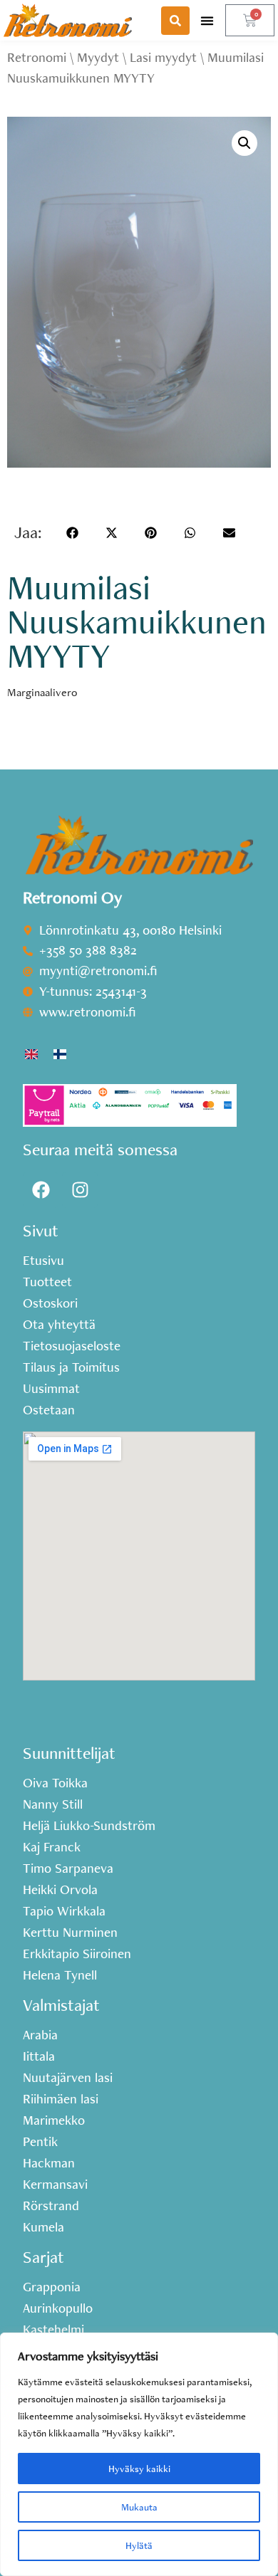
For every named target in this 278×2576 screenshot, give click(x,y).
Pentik (40, 2142)
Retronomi (37, 57)
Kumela (43, 2227)
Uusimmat (51, 1389)
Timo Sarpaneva (68, 1868)
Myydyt (98, 57)
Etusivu (43, 1261)
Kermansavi (55, 2185)
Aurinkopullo (58, 2308)
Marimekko (54, 2120)
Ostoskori (50, 1303)
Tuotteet (47, 1282)
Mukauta (139, 2507)
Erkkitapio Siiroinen (77, 1954)
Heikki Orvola (60, 1890)
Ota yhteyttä (59, 1325)
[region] (139, 2454)
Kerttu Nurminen (70, 1933)
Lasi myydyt (163, 57)
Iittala (39, 2056)
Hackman (49, 2163)
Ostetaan (49, 1410)
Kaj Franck (52, 1847)
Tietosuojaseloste (72, 1346)
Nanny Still (53, 1804)
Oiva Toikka (55, 1783)
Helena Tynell (60, 1975)
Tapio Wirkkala (64, 1911)
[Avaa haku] (175, 21)
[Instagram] (80, 1190)
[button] (207, 20)
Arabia (40, 2035)
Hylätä (139, 2545)
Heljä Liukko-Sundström (89, 1826)
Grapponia (52, 2287)
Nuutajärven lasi (68, 2078)
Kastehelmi (53, 2330)
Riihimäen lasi (61, 2099)
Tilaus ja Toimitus (71, 1367)
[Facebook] (41, 1190)
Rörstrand (51, 2206)
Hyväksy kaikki (139, 2469)
